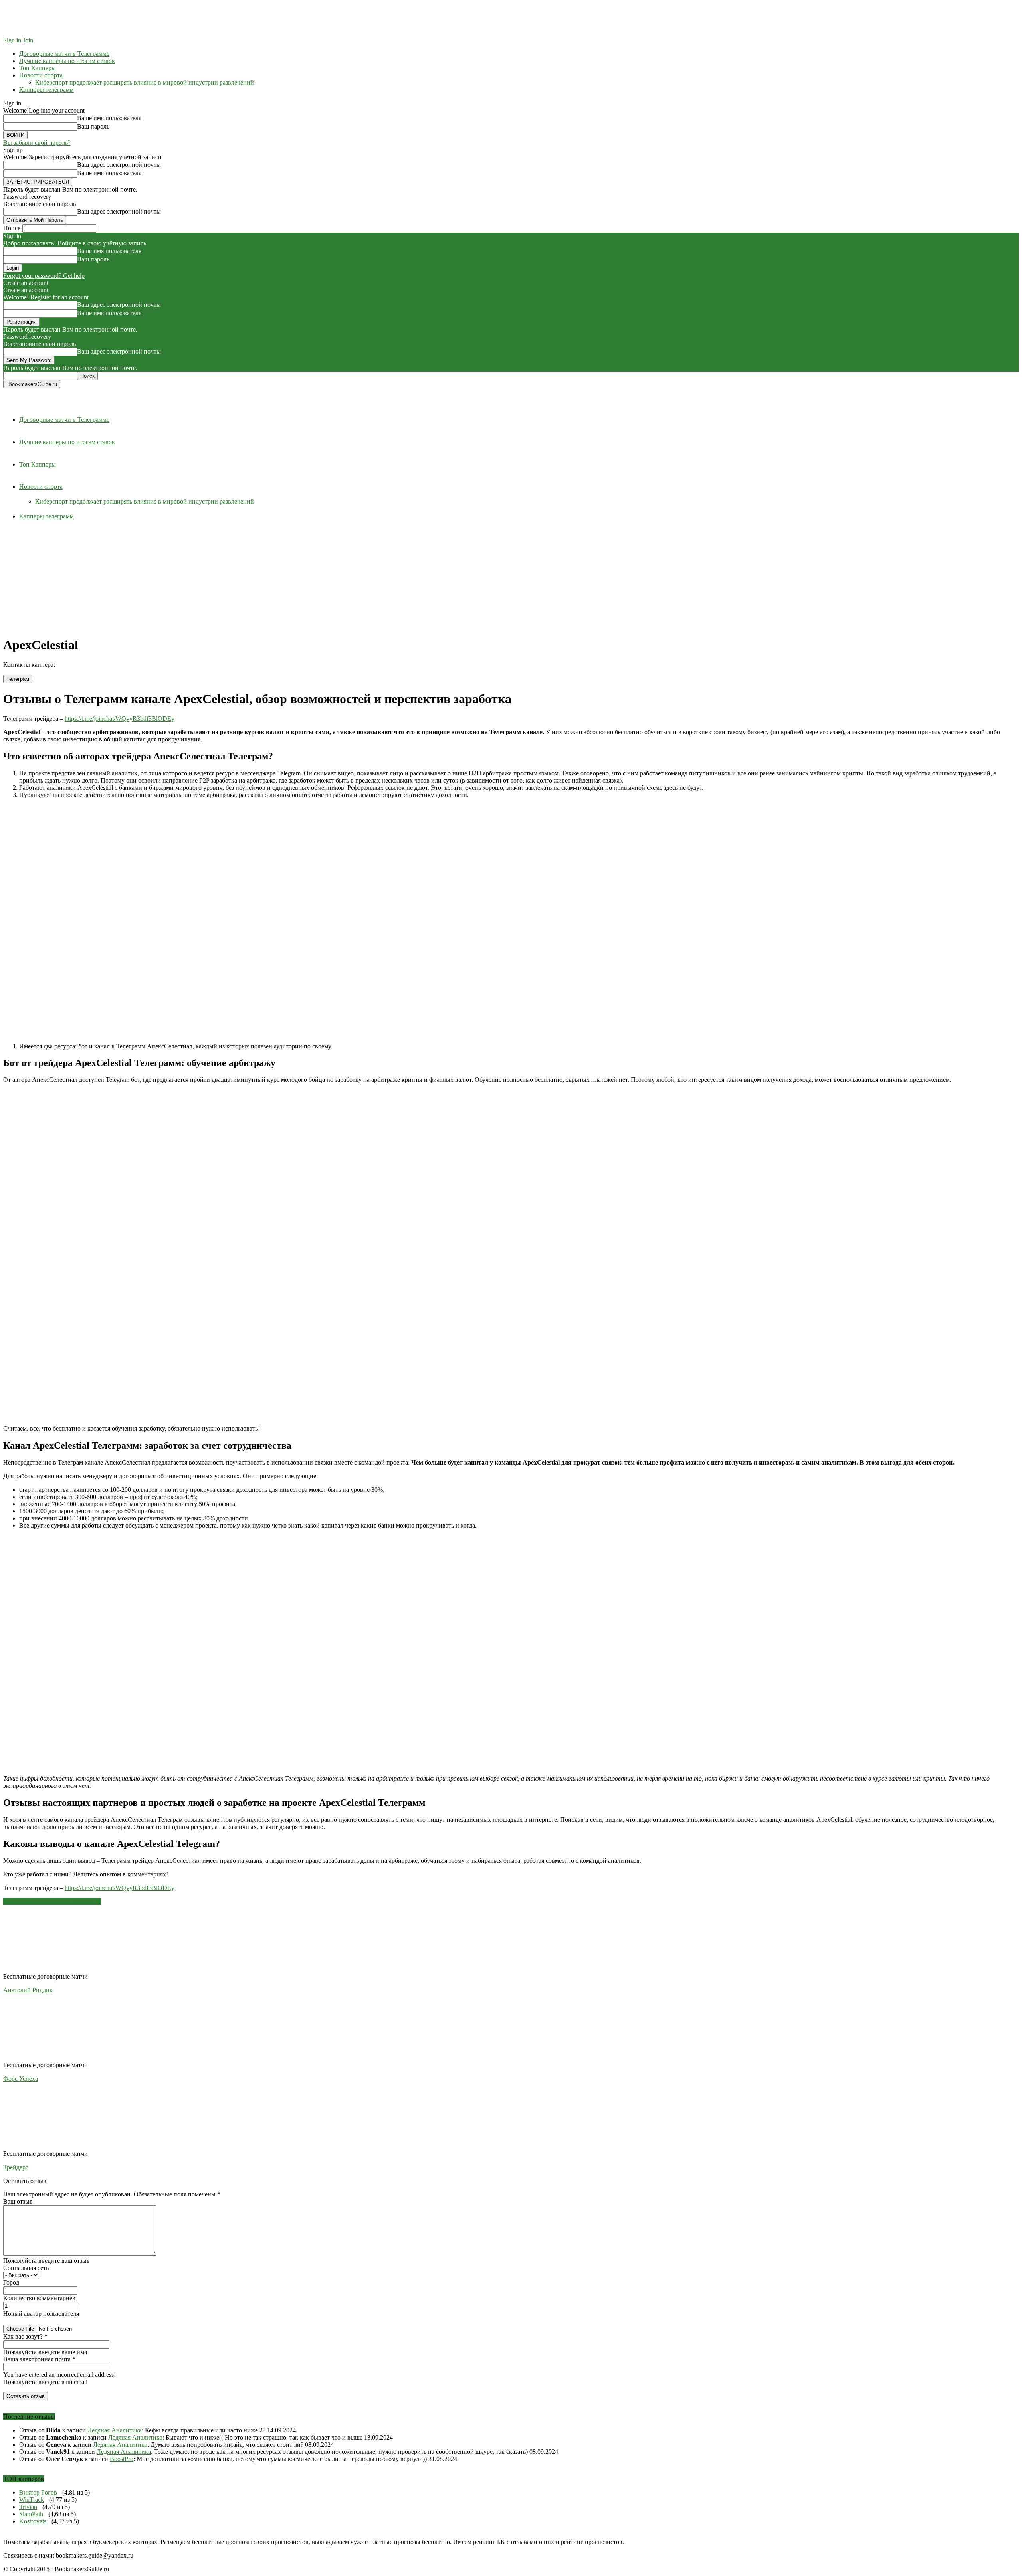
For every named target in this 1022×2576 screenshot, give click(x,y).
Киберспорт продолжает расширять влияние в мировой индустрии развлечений (145, 82)
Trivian (28, 2507)
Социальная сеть (26, 2268)
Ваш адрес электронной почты (119, 165)
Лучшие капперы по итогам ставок (67, 61)
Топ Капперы (38, 68)
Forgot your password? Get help (44, 276)
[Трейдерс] (47, 2146)
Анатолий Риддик (28, 1990)
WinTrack (32, 2500)
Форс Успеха (21, 2079)
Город (11, 2282)
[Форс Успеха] (47, 2058)
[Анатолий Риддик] (47, 1969)
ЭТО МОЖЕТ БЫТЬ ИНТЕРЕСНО (52, 1901)
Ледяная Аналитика (115, 2430)
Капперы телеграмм (47, 90)
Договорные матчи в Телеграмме (64, 54)
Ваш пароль (93, 126)
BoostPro (122, 2459)
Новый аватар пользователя (41, 2314)
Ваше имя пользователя (109, 118)
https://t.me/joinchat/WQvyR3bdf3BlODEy (120, 719)
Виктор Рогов (38, 2492)
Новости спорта (41, 75)
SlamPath (31, 2514)
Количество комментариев (39, 2298)
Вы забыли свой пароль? (37, 143)
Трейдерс (16, 2167)
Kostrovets (33, 2521)
